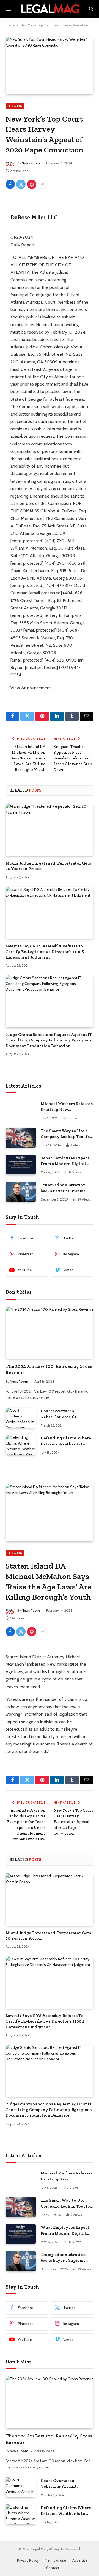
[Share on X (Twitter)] (21, 184)
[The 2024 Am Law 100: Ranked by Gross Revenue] (50, 1333)
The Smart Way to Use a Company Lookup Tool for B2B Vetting (66, 1137)
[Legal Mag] (50, 9)
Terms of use (56, 2560)
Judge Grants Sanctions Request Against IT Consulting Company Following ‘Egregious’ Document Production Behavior (49, 1040)
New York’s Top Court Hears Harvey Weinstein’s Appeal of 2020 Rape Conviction (74, 1822)
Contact (53, 2568)
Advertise (80, 2560)
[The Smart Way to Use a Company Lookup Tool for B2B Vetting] (21, 1138)
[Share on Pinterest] (32, 184)
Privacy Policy (28, 2560)
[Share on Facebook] (10, 184)
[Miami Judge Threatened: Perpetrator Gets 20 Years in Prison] (50, 830)
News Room (31, 163)
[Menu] (9, 9)
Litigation (15, 106)
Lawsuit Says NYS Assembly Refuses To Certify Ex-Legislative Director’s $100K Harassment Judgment (45, 952)
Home (10, 25)
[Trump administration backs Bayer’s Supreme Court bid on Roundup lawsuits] (21, 1192)
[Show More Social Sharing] (42, 184)
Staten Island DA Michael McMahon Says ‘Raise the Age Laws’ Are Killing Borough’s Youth (28, 758)
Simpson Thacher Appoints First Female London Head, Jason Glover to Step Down (73, 758)
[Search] (91, 9)
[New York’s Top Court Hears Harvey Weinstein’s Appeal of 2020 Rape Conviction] (50, 65)
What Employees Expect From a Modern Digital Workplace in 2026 (65, 1164)
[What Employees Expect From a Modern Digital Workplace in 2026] (21, 1165)
